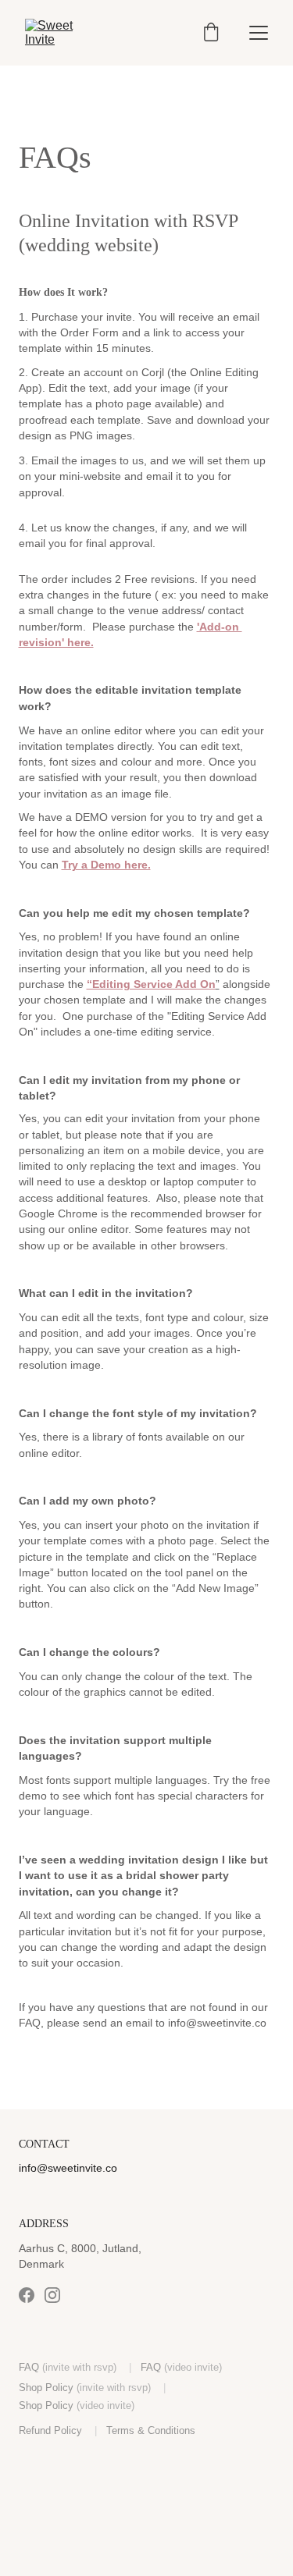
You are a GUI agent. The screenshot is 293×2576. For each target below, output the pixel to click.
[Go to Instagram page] (52, 2295)
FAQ (29, 2367)
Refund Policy (50, 2430)
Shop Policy (46, 2388)
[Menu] (259, 33)
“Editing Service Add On (151, 984)
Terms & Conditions (151, 2430)
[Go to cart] (211, 33)
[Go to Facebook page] (27, 2295)
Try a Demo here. (106, 865)
